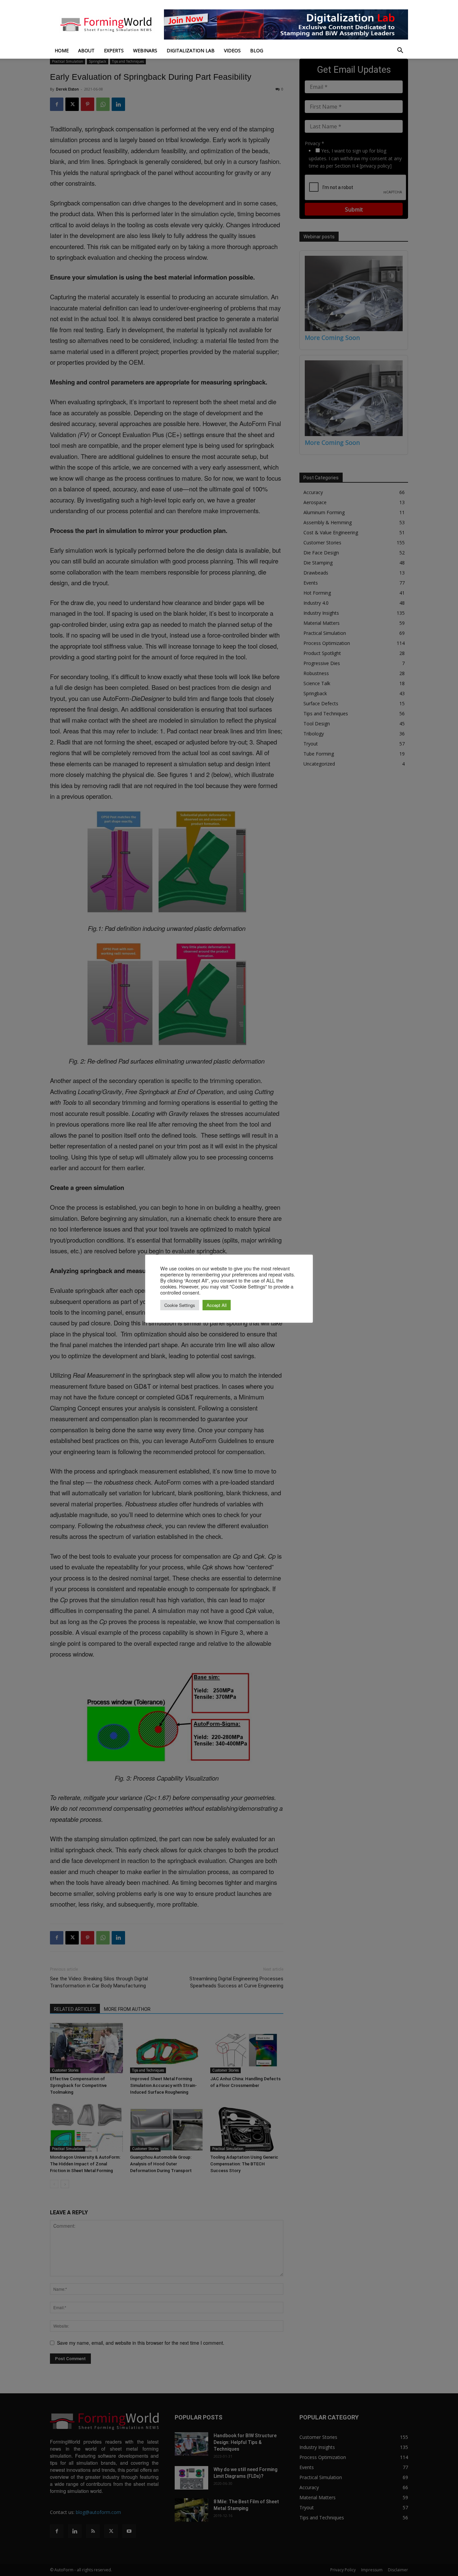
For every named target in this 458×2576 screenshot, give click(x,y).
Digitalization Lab (191, 50)
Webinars (145, 50)
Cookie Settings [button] (180, 1305)
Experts (114, 50)
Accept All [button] (217, 1305)
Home (62, 50)
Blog (257, 50)
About (86, 50)
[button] (400, 51)
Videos (232, 50)
